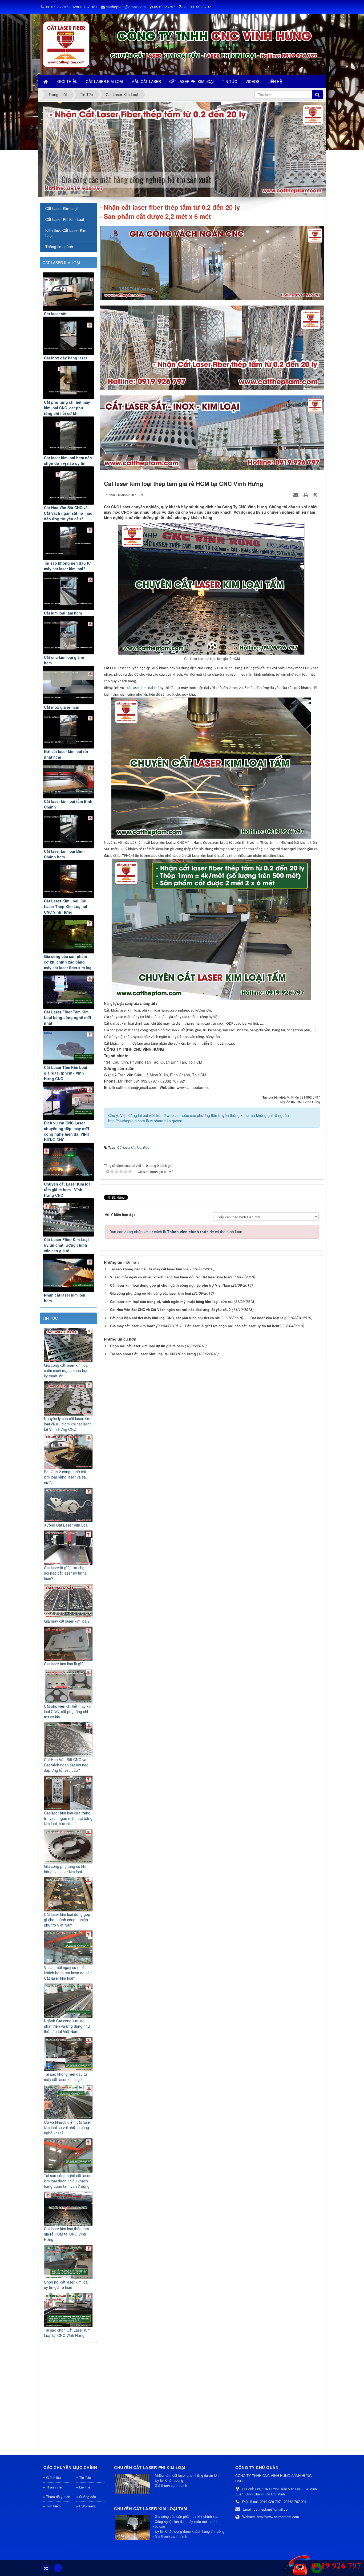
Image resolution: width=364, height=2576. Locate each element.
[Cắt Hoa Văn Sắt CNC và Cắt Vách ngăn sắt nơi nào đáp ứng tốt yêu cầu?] (68, 486)
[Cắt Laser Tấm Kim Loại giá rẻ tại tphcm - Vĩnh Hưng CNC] (68, 1045)
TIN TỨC (50, 1318)
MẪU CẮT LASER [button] (146, 81)
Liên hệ (85, 2487)
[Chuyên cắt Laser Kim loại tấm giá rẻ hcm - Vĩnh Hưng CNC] (68, 1162)
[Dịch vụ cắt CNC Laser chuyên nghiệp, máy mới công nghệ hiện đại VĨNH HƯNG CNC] (68, 1101)
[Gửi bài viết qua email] (297, 495)
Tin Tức (85, 2477)
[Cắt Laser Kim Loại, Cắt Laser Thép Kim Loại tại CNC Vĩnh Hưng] (68, 879)
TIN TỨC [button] (230, 81)
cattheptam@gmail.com (126, 7)
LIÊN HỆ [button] (275, 81)
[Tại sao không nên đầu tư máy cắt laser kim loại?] (68, 541)
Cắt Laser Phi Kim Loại (65, 219)
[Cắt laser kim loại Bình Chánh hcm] (68, 829)
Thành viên (55, 2487)
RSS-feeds (88, 2506)
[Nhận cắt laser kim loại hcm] (68, 1273)
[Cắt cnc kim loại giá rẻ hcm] (68, 635)
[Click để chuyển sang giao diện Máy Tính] (58, 2568)
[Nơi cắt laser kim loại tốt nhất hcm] (68, 729)
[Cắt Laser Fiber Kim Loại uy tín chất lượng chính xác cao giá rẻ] (68, 1217)
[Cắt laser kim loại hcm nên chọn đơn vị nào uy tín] (68, 436)
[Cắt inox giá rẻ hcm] (68, 685)
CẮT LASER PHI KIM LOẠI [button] (191, 81)
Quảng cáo (88, 2497)
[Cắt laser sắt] (68, 292)
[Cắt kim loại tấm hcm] (68, 591)
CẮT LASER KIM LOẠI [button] (104, 81)
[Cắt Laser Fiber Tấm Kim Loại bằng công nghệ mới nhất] (68, 990)
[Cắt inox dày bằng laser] (68, 336)
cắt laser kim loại (140, 688)
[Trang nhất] (46, 81)
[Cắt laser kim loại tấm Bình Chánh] (68, 779)
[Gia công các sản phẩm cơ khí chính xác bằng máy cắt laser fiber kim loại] (68, 934)
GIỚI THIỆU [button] (67, 81)
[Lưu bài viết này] (316, 495)
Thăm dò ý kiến (58, 2497)
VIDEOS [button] (252, 81)
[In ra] (306, 495)
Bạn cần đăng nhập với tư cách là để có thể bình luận (176, 1232)
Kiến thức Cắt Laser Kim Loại (66, 233)
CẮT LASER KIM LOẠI (61, 263)
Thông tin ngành (59, 247)
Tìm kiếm (53, 2506)
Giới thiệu (53, 2477)
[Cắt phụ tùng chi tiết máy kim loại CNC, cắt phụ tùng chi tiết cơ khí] (68, 380)
